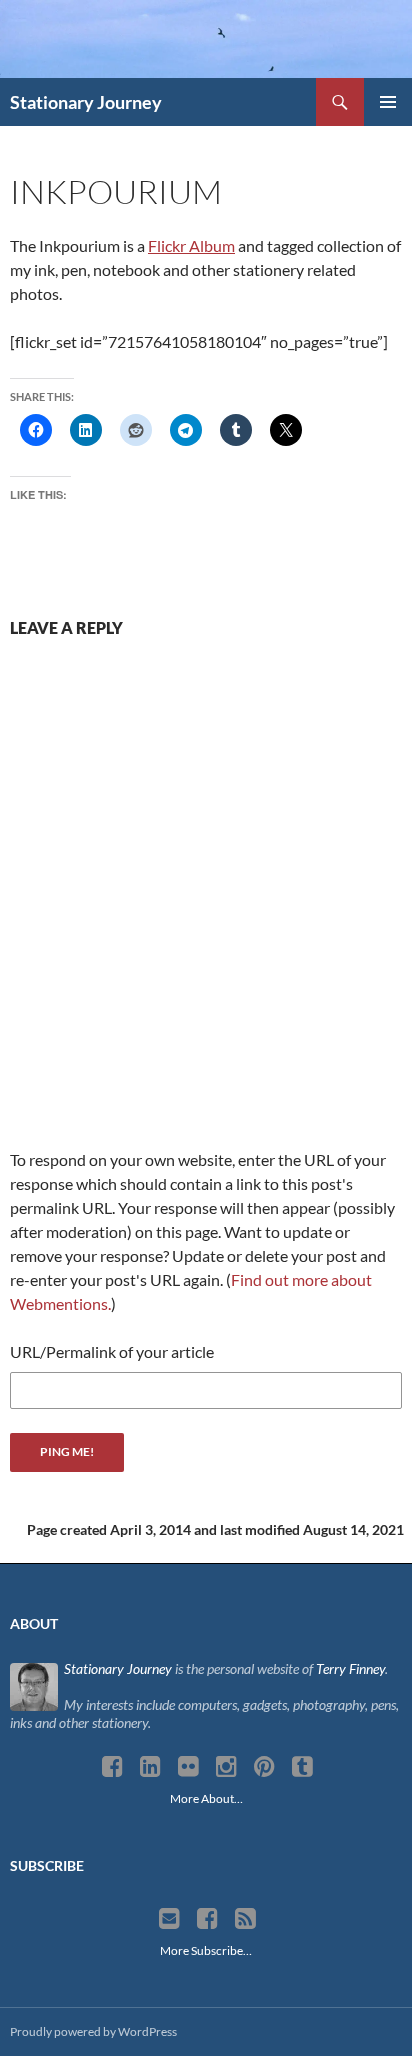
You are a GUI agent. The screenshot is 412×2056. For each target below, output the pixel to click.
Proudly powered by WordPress (93, 2031)
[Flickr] (188, 1767)
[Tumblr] (302, 1767)
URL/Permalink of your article (112, 1351)
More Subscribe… (206, 1950)
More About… (206, 1798)
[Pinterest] (264, 1767)
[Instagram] (226, 1767)
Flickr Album (191, 245)
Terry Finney (350, 1668)
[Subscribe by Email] (169, 1919)
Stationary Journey (86, 102)
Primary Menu (388, 102)
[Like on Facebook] (207, 1919)
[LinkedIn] (150, 1767)
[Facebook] (112, 1767)
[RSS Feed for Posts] (245, 1919)
